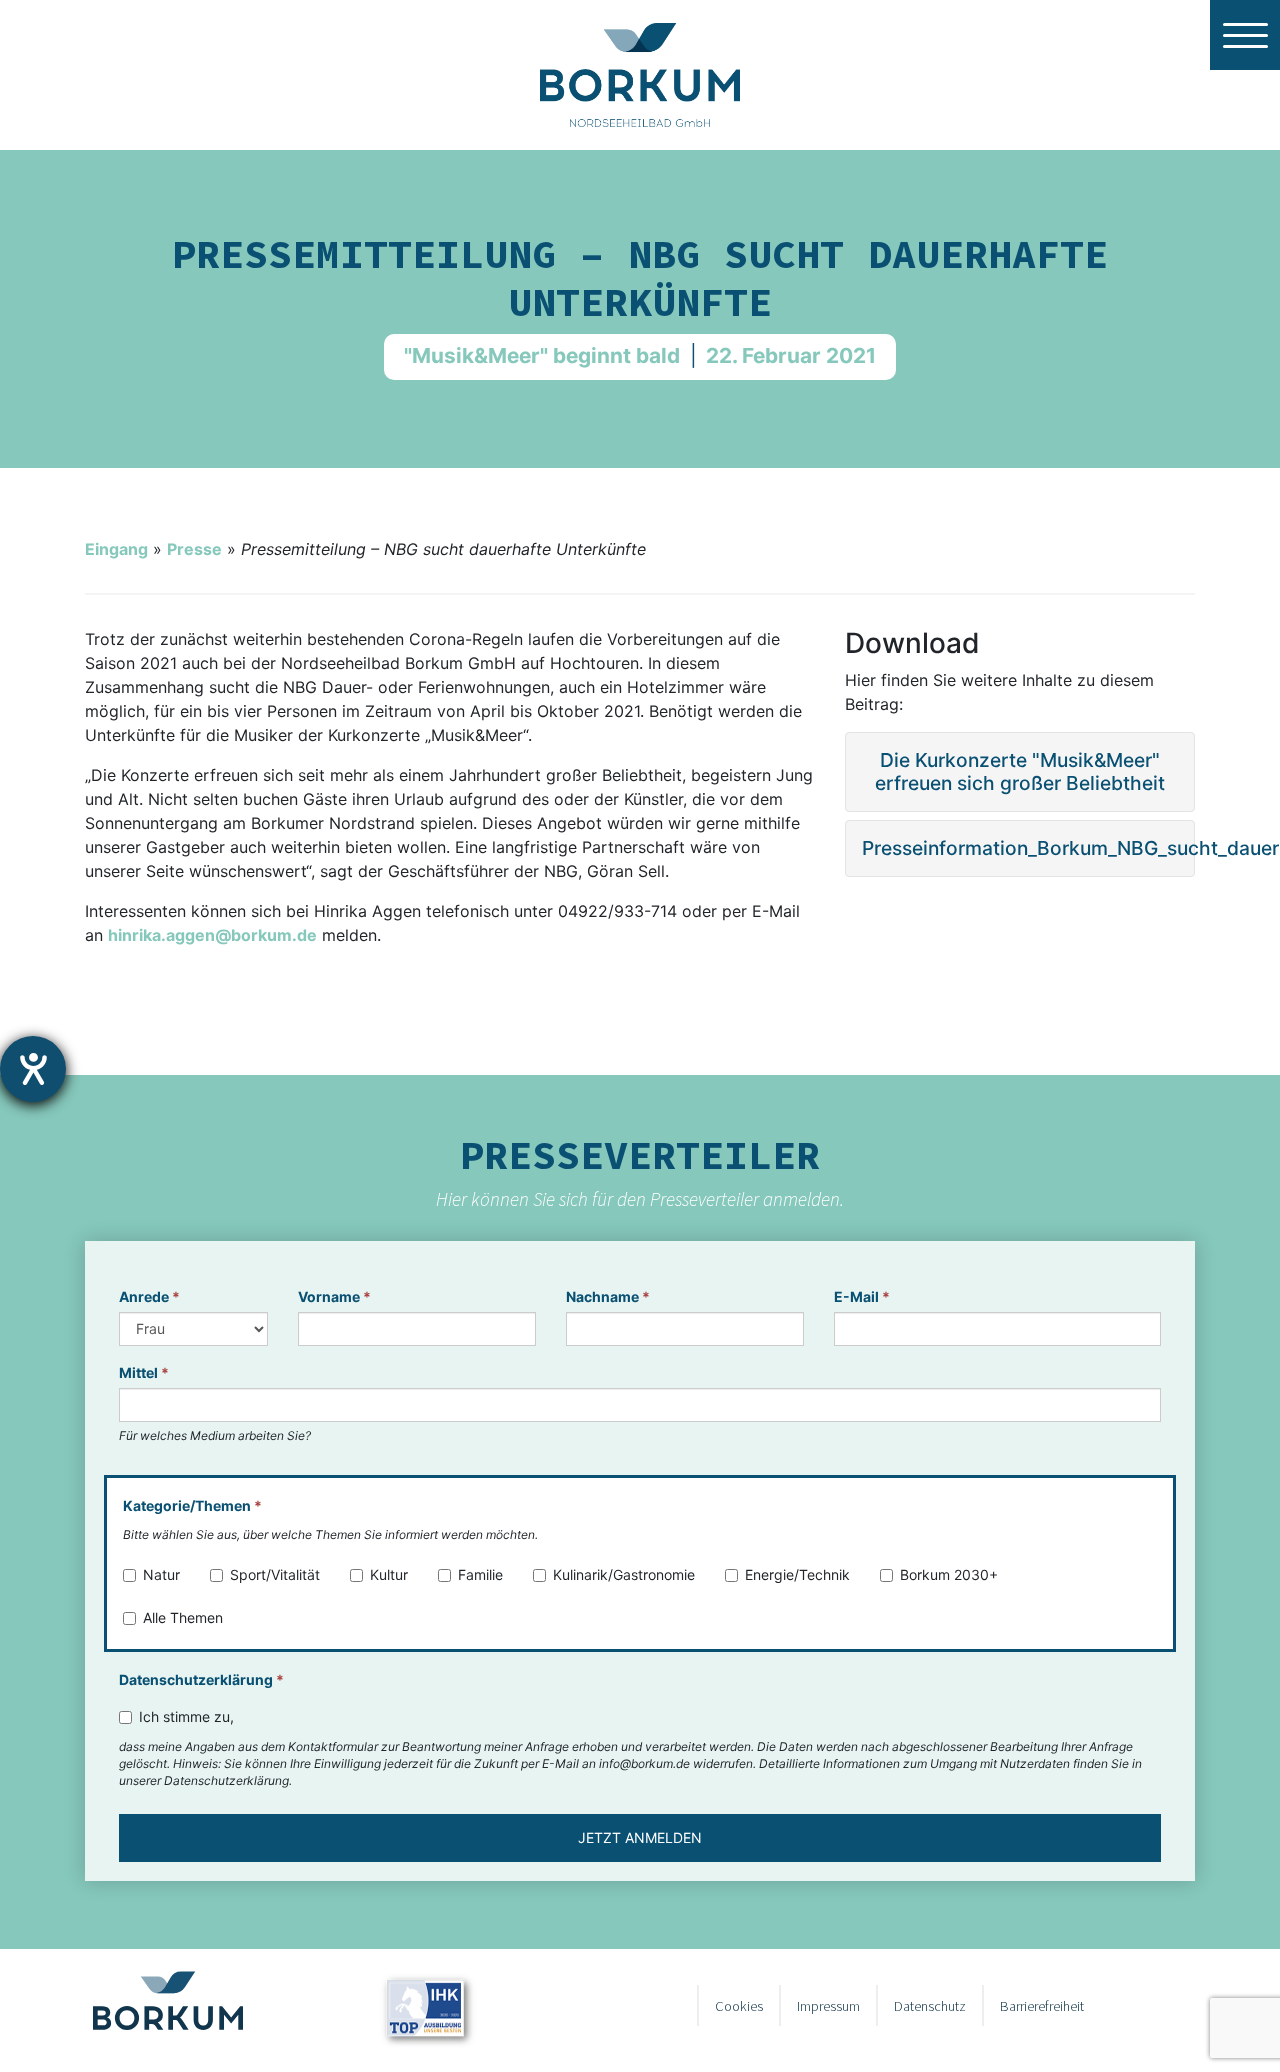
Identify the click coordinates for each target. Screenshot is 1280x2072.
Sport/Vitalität (275, 1574)
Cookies (739, 2006)
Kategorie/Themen (192, 1505)
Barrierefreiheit (1042, 2006)
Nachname (608, 1296)
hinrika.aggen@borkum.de (212, 935)
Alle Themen (183, 1617)
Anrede (149, 1296)
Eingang (116, 549)
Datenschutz (930, 2006)
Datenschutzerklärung (201, 1679)
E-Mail (862, 1296)
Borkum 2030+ (949, 1574)
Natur (161, 1574)
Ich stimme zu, (186, 1716)
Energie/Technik (797, 1574)
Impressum (828, 2006)
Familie (480, 1574)
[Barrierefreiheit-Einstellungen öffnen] (33, 1069)
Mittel (144, 1372)
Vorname (334, 1296)
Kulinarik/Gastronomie (624, 1574)
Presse (194, 549)
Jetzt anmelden (640, 1837)
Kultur (389, 1574)
